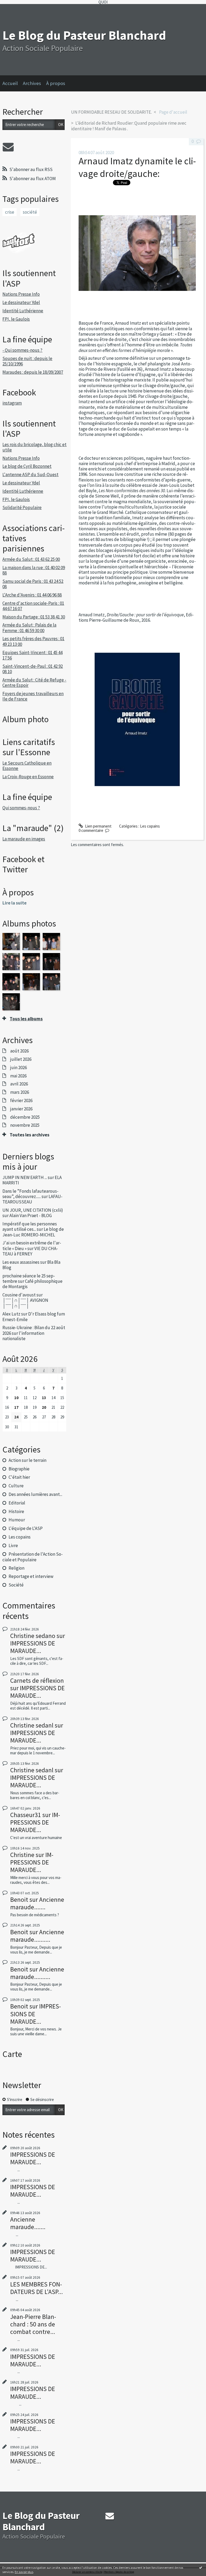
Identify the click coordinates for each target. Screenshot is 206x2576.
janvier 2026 (21, 1109)
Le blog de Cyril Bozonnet (27, 466)
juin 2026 (19, 1068)
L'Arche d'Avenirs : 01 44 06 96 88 (32, 595)
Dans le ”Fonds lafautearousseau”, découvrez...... (30, 1194)
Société (16, 1585)
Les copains (20, 1537)
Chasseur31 (26, 1815)
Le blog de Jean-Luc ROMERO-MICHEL (33, 1232)
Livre (13, 1545)
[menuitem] (13, 83)
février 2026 (21, 1100)
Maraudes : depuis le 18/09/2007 (33, 372)
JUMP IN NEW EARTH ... (25, 1177)
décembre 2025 (25, 1117)
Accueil (10, 83)
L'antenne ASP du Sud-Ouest (30, 475)
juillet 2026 (21, 1059)
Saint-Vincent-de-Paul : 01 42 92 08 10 (33, 669)
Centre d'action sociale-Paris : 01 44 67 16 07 (33, 606)
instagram (12, 403)
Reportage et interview (31, 1576)
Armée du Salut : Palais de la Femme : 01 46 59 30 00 (29, 628)
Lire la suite (14, 903)
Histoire (16, 1511)
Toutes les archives (30, 1135)
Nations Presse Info (21, 294)
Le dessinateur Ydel (21, 302)
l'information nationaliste (23, 1336)
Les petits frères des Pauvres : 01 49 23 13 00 (33, 641)
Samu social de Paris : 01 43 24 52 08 (33, 584)
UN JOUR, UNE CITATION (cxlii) (33, 1210)
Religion (16, 1568)
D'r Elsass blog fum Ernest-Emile (34, 1317)
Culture (16, 1486)
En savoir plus (24, 2572)
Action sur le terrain (27, 1460)
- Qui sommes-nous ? (22, 350)
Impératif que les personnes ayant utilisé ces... (30, 1226)
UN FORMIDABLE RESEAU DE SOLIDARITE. (111, 112)
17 (16, 1407)
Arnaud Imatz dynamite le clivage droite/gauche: (137, 167)
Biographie (19, 1469)
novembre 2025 (25, 1125)
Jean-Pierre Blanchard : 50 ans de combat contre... (33, 2324)
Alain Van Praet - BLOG (31, 1215)
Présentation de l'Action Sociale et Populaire (32, 1557)
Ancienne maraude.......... (37, 1936)
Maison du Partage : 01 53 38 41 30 (34, 617)
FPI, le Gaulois (16, 319)
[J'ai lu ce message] (201, 2567)
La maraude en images (24, 839)
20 (44, 1407)
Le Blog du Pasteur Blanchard (84, 35)
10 (16, 1398)
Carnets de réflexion (37, 1680)
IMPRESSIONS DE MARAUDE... (33, 1647)
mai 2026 (18, 1076)
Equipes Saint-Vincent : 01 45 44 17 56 (32, 655)
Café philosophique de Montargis (32, 1284)
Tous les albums (26, 1019)
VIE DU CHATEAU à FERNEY (30, 1251)
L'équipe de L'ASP (26, 1528)
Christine (22, 1855)
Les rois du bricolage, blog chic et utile (34, 447)
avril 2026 (19, 1084)
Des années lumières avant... (35, 1494)
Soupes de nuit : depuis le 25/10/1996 (27, 361)
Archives (32, 83)
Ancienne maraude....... (37, 1903)
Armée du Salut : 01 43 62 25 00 (31, 559)
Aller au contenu (16, 8)
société (30, 212)
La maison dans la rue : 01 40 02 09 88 (34, 570)
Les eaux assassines (21, 1262)
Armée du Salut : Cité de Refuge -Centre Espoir (34, 683)
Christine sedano (33, 1636)
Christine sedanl (32, 1725)
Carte (12, 2054)
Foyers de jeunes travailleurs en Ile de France (33, 696)
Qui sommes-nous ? (21, 808)
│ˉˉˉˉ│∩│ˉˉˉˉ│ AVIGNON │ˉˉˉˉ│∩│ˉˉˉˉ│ (25, 1303)
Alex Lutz (11, 1314)
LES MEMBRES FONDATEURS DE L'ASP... (36, 2288)
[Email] (8, 147)
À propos (56, 83)
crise (10, 212)
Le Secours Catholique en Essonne (27, 766)
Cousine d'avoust (19, 1295)
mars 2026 (20, 1092)
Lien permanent (98, 826)
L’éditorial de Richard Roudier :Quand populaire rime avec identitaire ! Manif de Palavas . (129, 126)
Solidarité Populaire (22, 507)
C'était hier (19, 1477)
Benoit (19, 1899)
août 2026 (19, 1051)
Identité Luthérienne (23, 311)
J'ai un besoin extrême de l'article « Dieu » (32, 1246)
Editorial (17, 1503)
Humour (17, 1520)
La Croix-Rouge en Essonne (28, 777)
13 (44, 1398)
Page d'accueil (173, 112)
